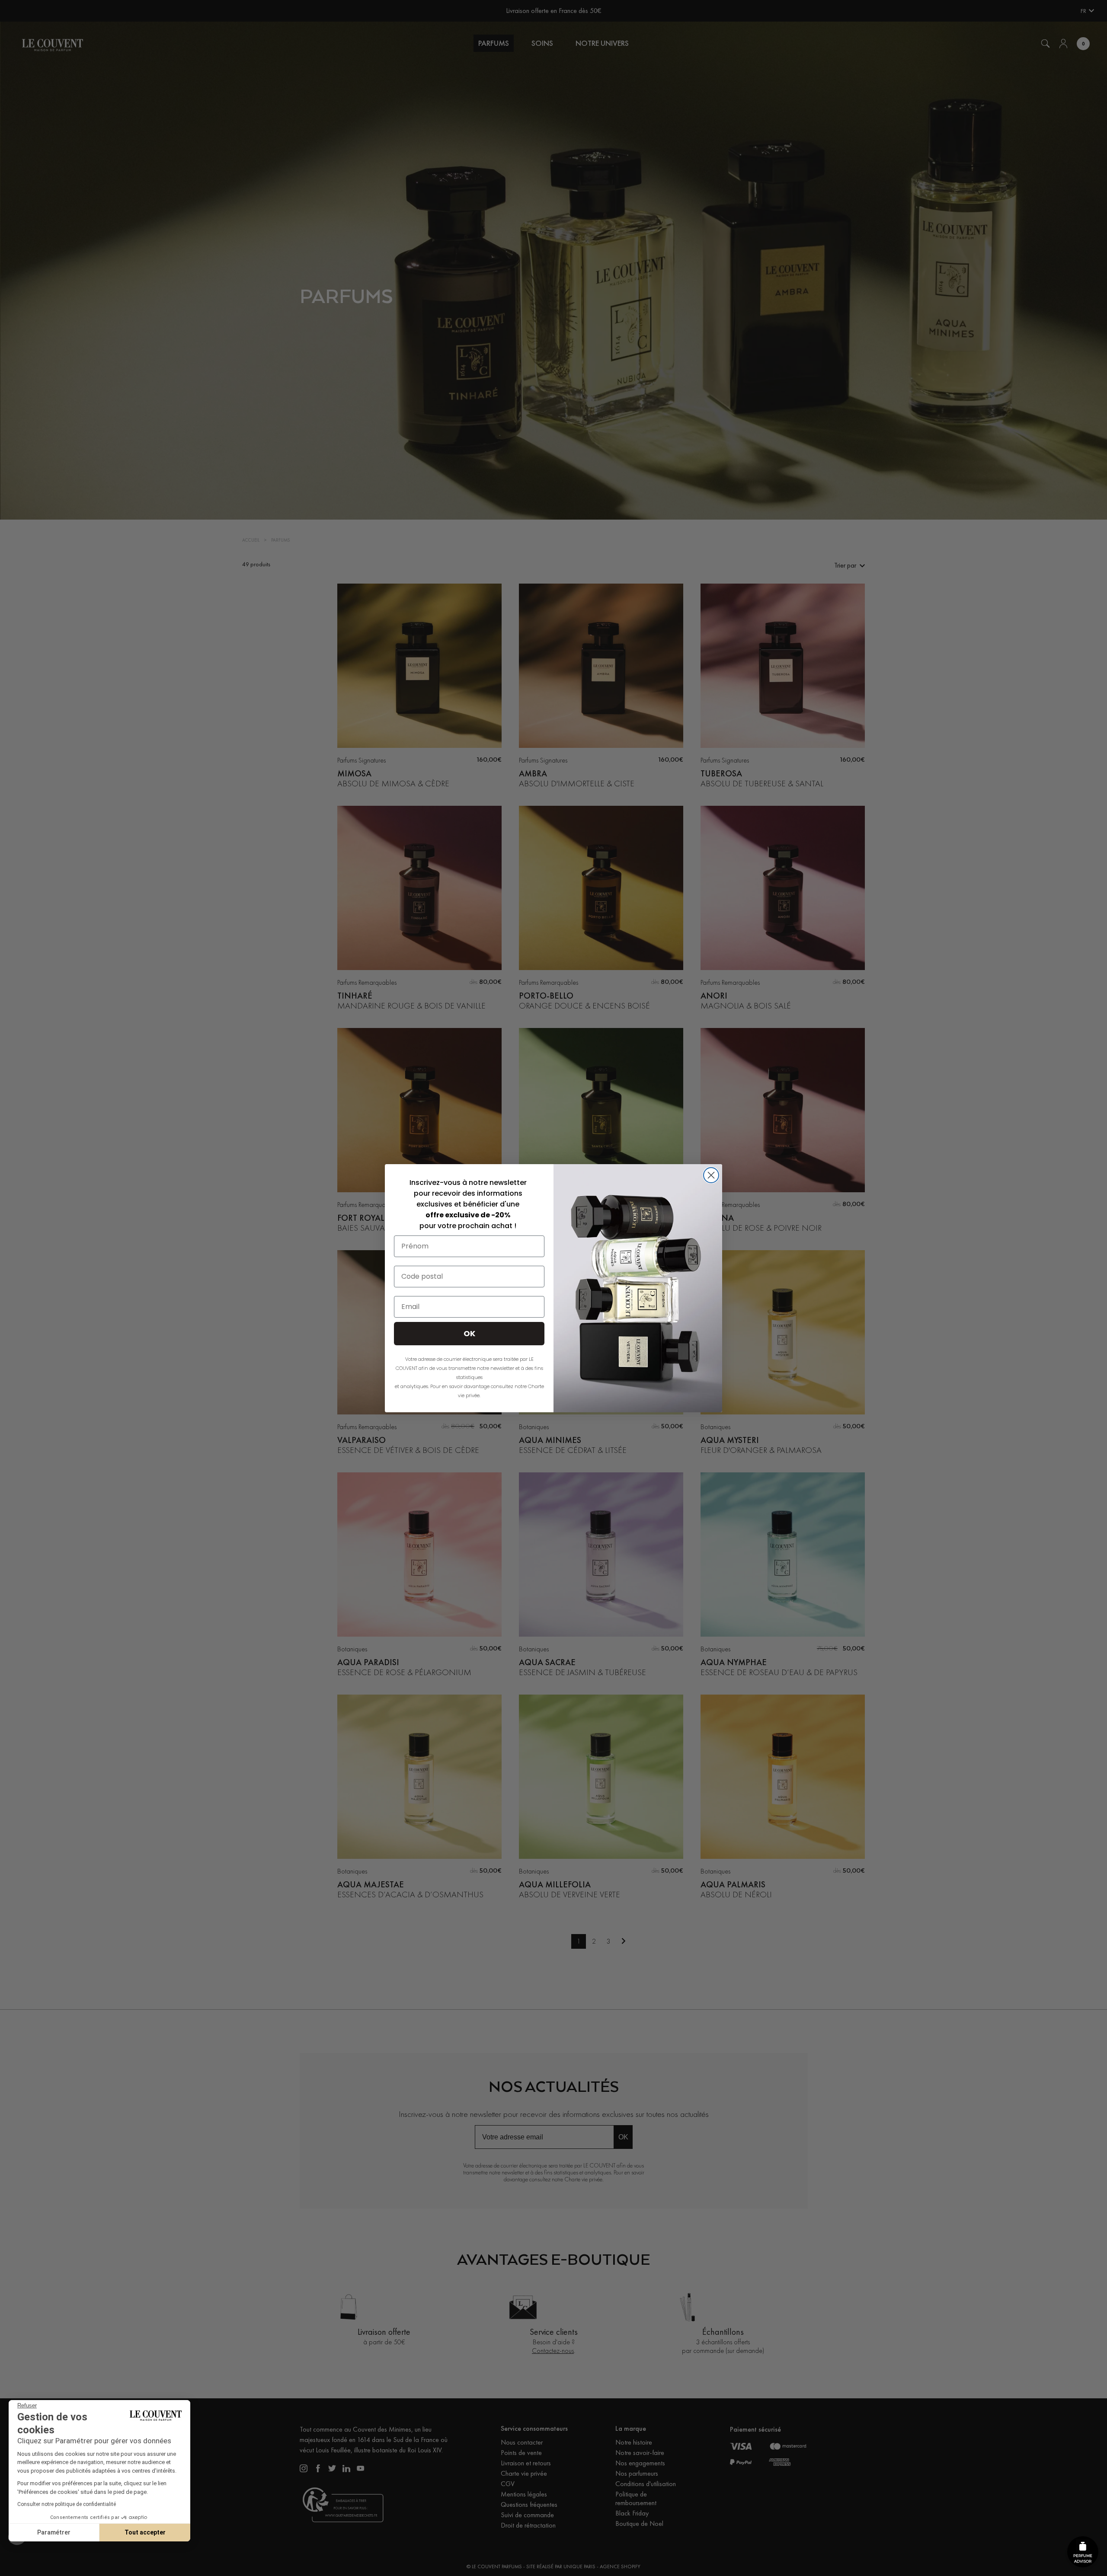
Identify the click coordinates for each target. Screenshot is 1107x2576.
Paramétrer (54, 2532)
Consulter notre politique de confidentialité (67, 2504)
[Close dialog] (711, 1175)
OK (469, 1333)
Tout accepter (145, 2532)
